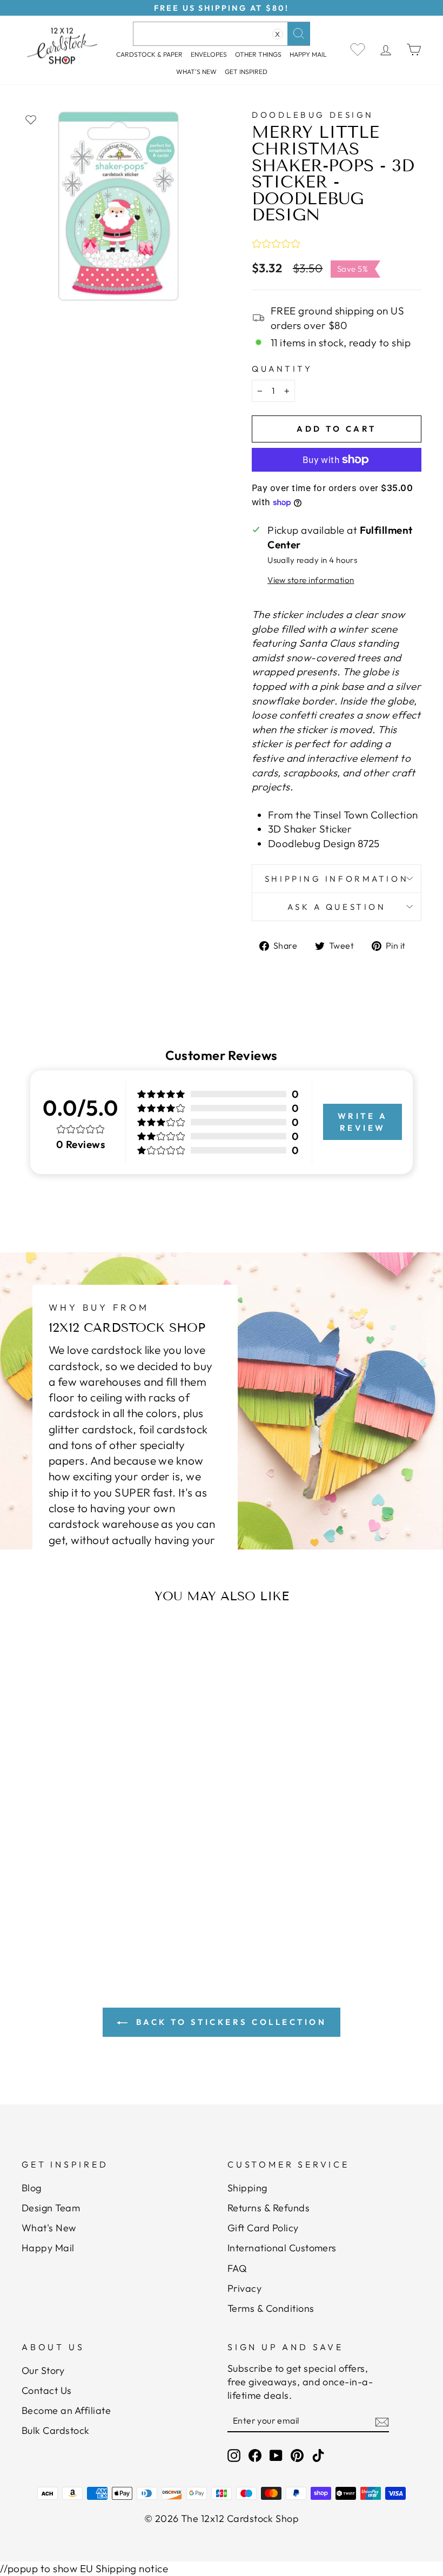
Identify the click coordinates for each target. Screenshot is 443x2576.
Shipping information (337, 879)
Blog (32, 2188)
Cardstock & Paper (149, 54)
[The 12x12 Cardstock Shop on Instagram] (234, 2455)
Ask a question (337, 907)
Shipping (247, 2188)
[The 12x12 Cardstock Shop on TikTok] (318, 2455)
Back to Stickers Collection (229, 2022)
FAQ (237, 2268)
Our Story (43, 2370)
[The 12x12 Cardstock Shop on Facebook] (255, 2455)
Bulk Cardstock (56, 2430)
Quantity (282, 369)
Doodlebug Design (313, 115)
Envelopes (209, 54)
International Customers (282, 2248)
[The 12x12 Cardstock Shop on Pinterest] (297, 2455)
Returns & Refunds (269, 2208)
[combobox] (222, 34)
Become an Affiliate (66, 2410)
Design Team (51, 2208)
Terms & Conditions (271, 2308)
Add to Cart (79, 1875)
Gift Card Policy (263, 2228)
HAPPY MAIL (308, 54)
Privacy (244, 2288)
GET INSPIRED (246, 72)
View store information (311, 580)
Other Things (258, 54)
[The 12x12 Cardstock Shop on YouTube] (276, 2455)
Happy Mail (48, 2248)
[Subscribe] (382, 2421)
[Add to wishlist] (31, 119)
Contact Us (47, 2390)
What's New (196, 72)
